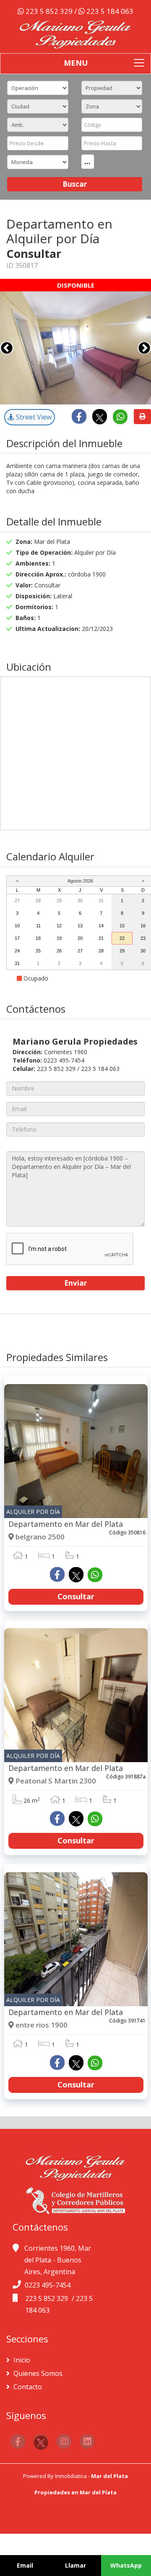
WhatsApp (126, 2565)
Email (25, 2565)
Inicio (21, 2360)
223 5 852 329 (49, 11)
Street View (33, 417)
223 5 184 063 (109, 11)
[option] (75, 348)
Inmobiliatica (71, 2476)
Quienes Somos (37, 2373)
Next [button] (144, 348)
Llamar (75, 2565)
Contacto (27, 2387)
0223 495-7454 (48, 2285)
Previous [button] (7, 348)
